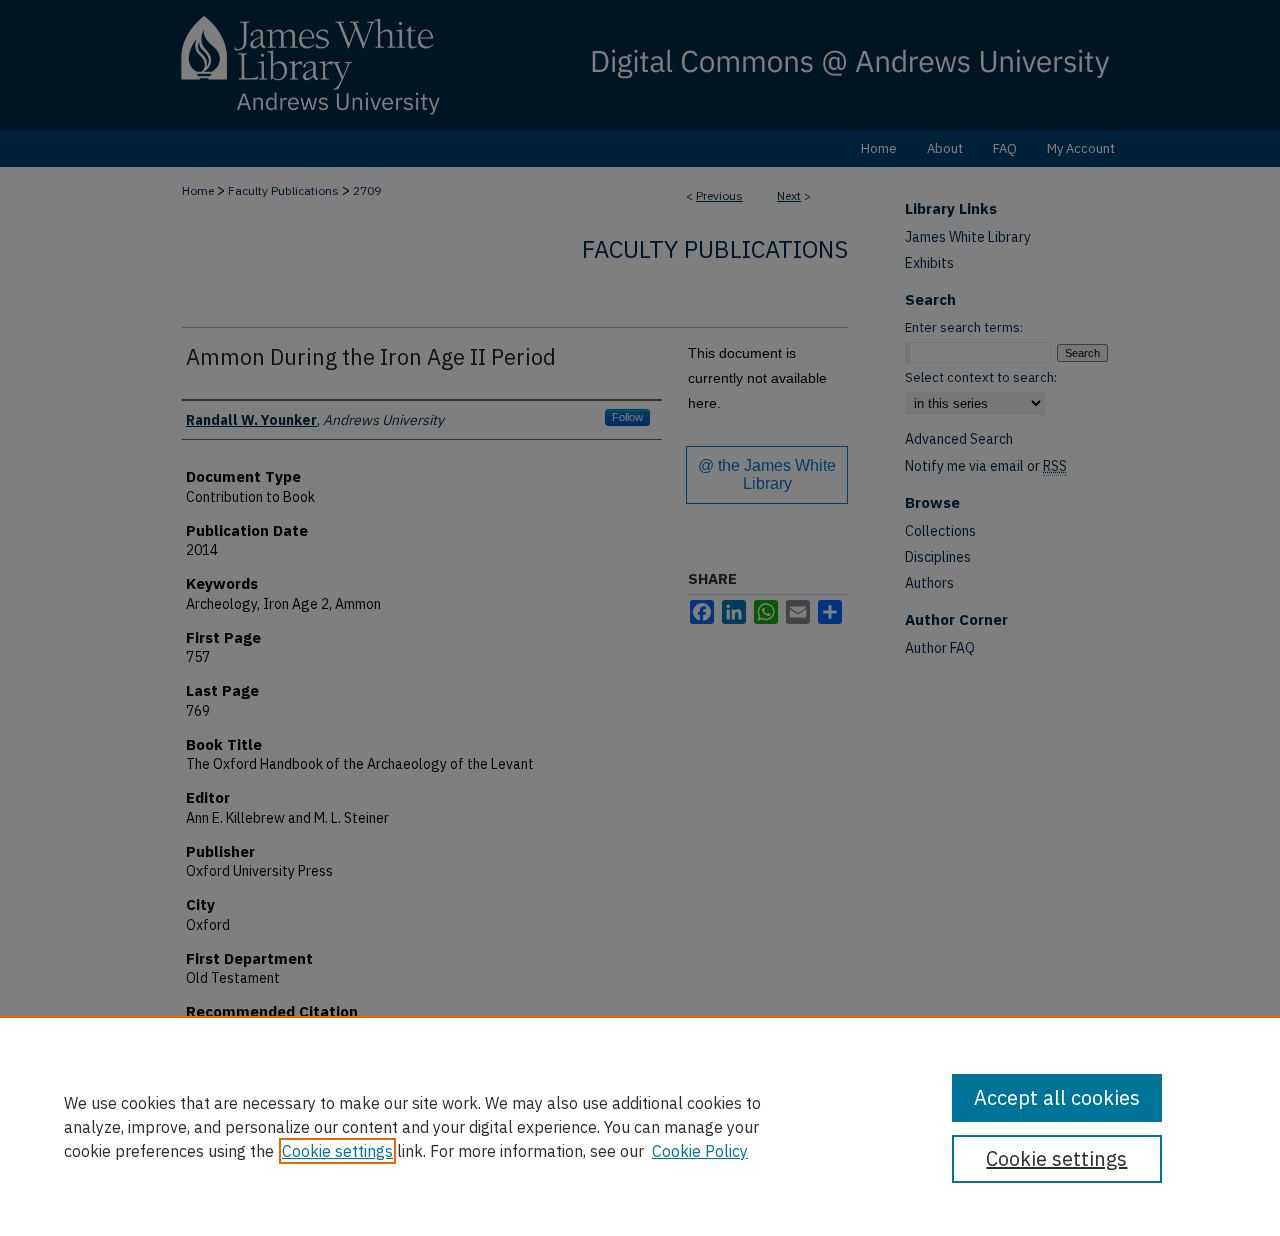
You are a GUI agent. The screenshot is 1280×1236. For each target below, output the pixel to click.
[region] (640, 1126)
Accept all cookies (1057, 1097)
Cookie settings (337, 1151)
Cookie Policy (700, 1151)
